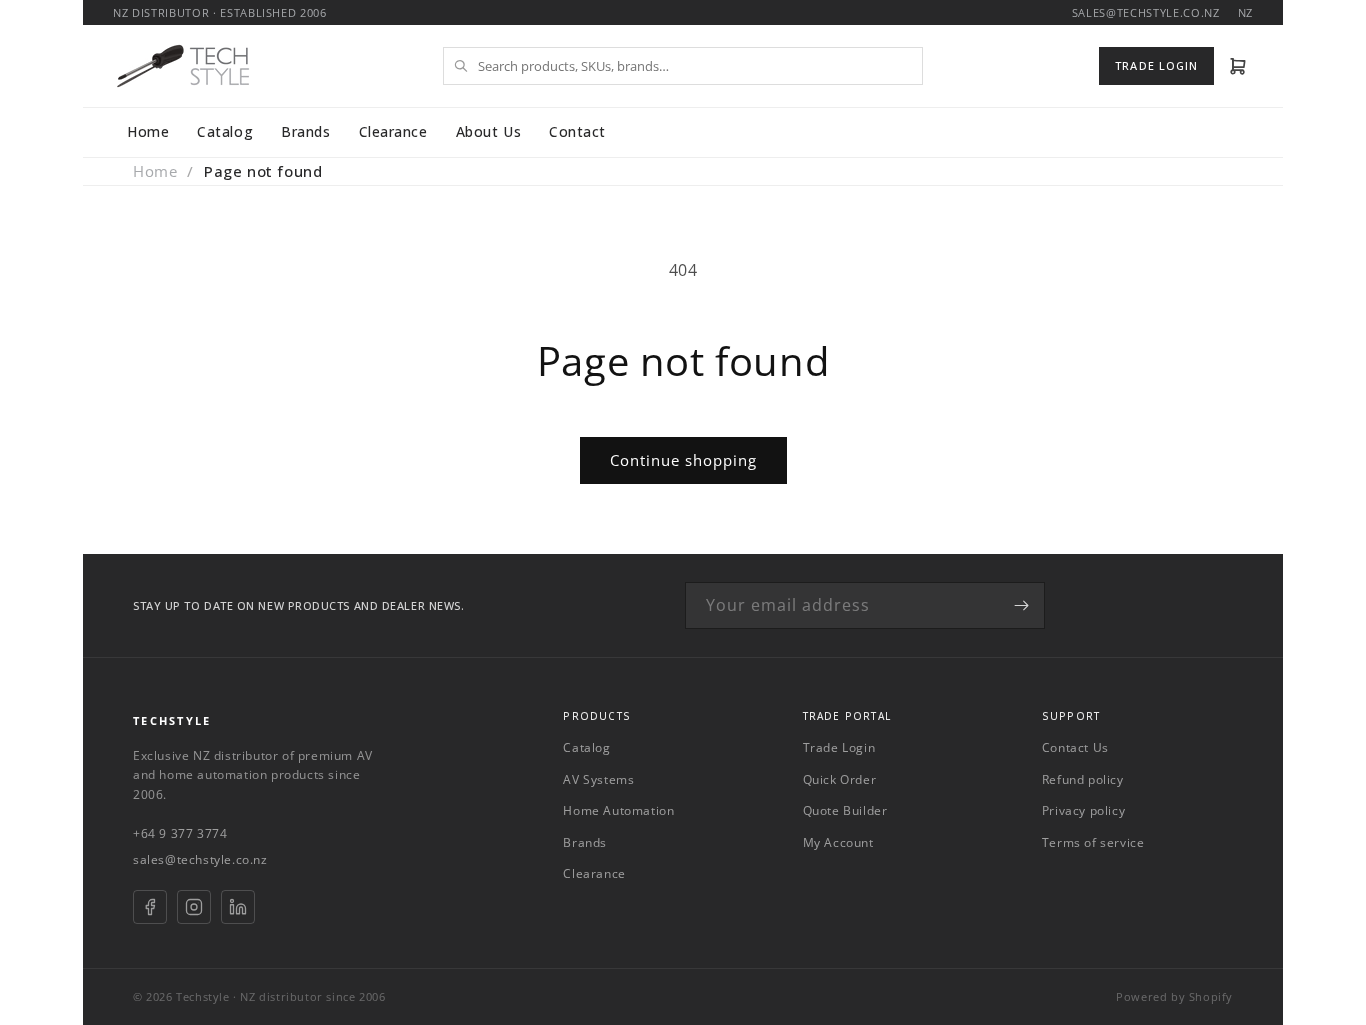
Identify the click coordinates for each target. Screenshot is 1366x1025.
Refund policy (1083, 779)
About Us (488, 131)
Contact (577, 131)
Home (148, 131)
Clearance (393, 131)
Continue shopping (683, 460)
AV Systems (598, 779)
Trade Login (839, 747)
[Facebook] (150, 907)
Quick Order (840, 779)
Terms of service (1093, 842)
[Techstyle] (183, 66)
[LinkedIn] (238, 907)
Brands (305, 131)
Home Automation (618, 810)
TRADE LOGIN (1156, 65)
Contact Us (1075, 747)
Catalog (225, 131)
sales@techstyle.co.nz (200, 859)
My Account (838, 842)
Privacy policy (1083, 810)
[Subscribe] (1022, 605)
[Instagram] (194, 907)
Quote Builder (845, 810)
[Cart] (1238, 66)
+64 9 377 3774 (180, 833)
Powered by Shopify (1174, 996)
